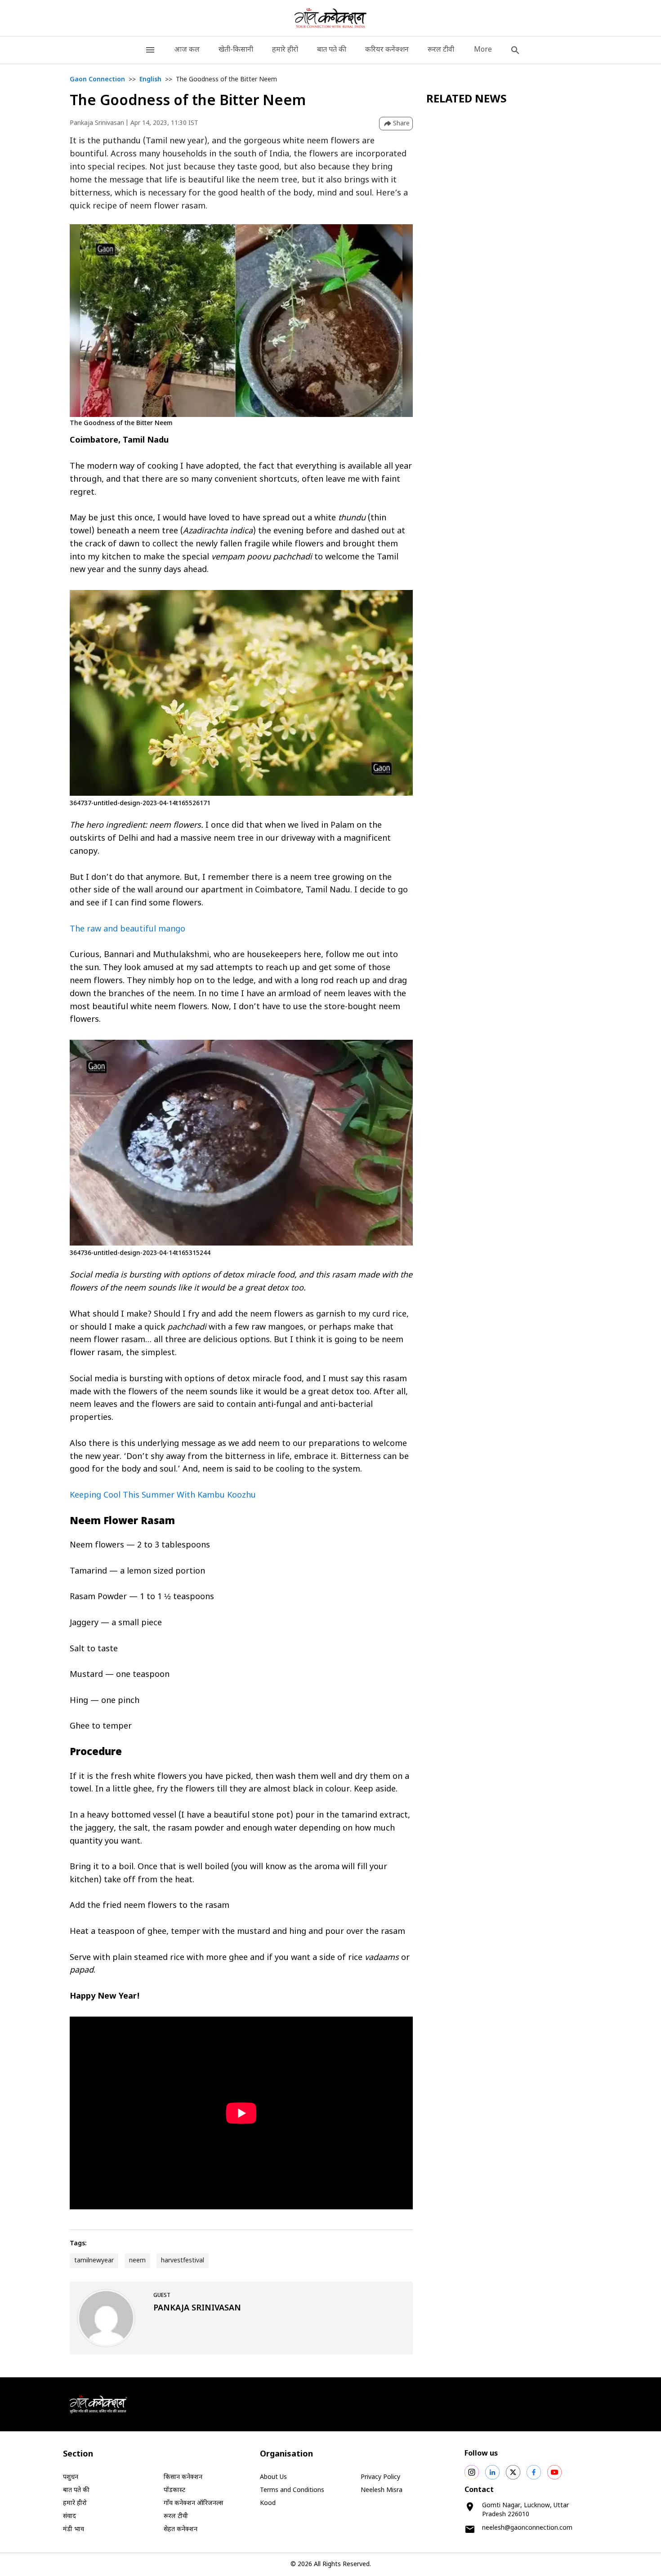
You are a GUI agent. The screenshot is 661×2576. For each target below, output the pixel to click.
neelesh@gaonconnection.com (527, 2528)
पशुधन (71, 2477)
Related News (467, 100)
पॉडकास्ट (174, 2490)
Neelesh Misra (382, 2490)
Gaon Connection (97, 80)
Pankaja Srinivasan (97, 123)
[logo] (331, 18)
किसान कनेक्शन (183, 2477)
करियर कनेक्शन (387, 50)
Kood (268, 2503)
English (150, 80)
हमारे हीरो (285, 50)
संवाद (69, 2516)
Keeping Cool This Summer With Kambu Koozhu (163, 1496)
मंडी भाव (74, 2529)
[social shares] (472, 2472)
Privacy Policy (380, 2477)
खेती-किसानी (236, 50)
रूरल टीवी (441, 50)
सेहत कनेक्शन (181, 2529)
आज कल (187, 50)
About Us (273, 2477)
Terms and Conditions (292, 2490)
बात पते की (332, 50)
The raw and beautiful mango (127, 929)
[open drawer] (150, 50)
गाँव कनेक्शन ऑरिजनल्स (193, 2503)
